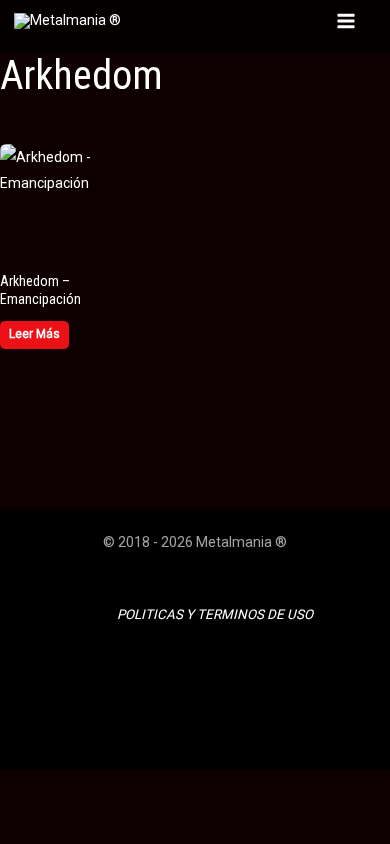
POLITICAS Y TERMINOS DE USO (215, 614)
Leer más (34, 334)
